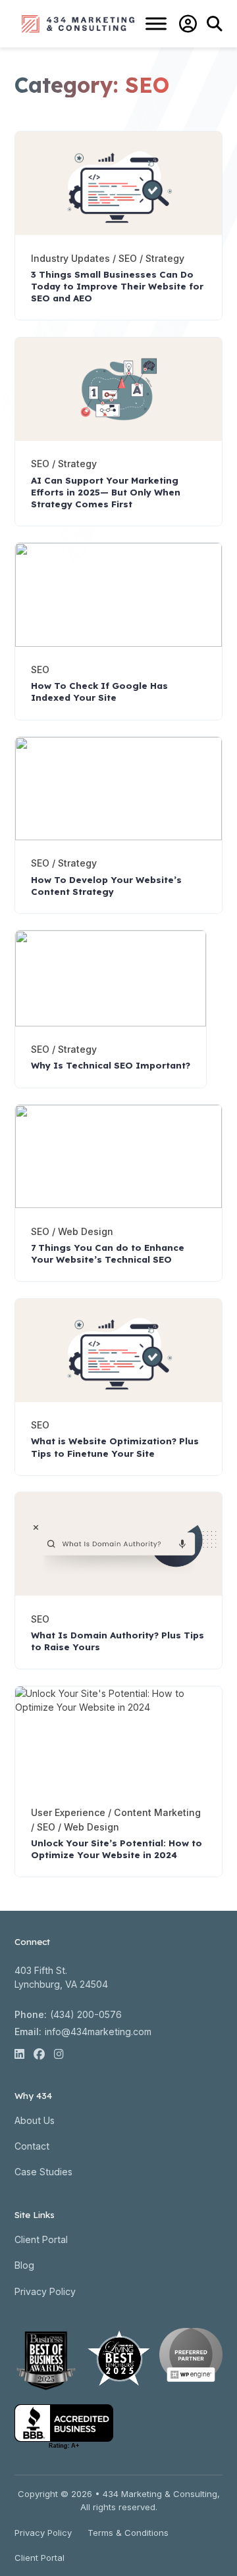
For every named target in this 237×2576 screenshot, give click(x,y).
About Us (35, 2120)
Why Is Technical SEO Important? (111, 1065)
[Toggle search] (215, 24)
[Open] (156, 24)
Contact (32, 2146)
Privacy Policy (45, 2291)
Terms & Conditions (128, 2533)
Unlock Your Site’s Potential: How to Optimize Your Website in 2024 (117, 1849)
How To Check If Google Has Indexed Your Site (99, 692)
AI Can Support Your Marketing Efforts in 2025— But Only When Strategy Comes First (106, 492)
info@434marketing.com (98, 2032)
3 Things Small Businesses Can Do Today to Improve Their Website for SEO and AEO (117, 286)
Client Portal (41, 2239)
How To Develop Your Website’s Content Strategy (106, 886)
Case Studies (43, 2172)
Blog (24, 2265)
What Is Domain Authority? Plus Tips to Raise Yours (118, 1641)
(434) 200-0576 (86, 2014)
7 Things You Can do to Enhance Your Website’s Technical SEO (108, 1253)
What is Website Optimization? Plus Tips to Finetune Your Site (115, 1447)
